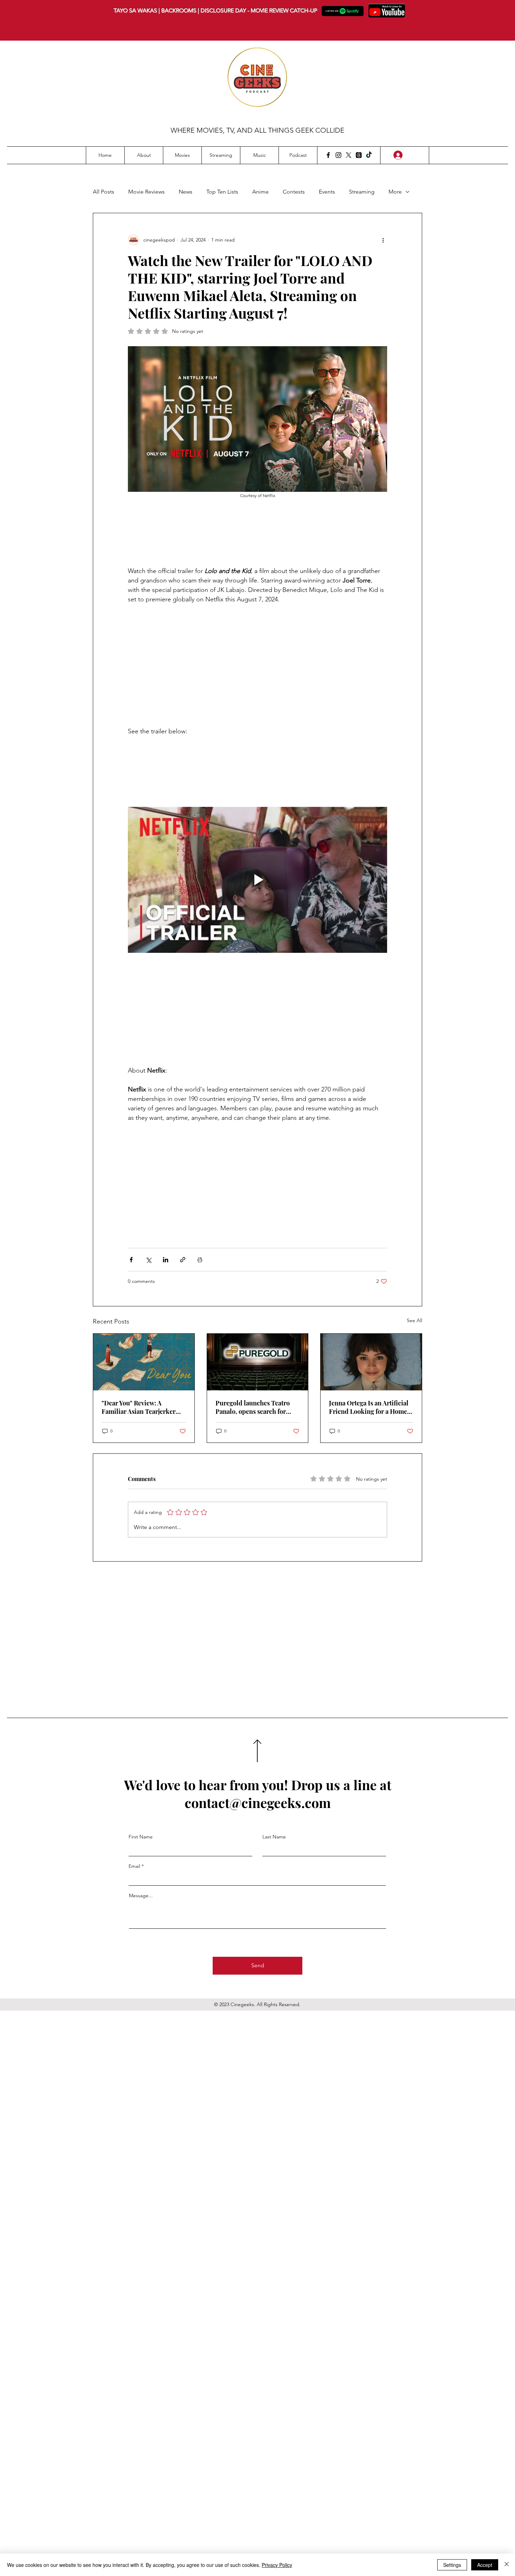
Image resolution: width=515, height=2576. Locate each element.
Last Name (274, 1837)
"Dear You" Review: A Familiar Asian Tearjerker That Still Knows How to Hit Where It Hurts (142, 1407)
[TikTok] (369, 155)
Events (327, 192)
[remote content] (257, 531)
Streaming (362, 192)
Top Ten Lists (222, 192)
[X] (349, 155)
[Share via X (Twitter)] (148, 1260)
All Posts (104, 192)
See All (414, 1320)
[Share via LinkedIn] (166, 1260)
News (186, 192)
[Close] (507, 2565)
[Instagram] (338, 155)
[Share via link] (183, 1260)
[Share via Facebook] (131, 1260)
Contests (294, 192)
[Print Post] (200, 1260)
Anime (260, 192)
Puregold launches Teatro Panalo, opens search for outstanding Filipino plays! (254, 1407)
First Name (141, 1837)
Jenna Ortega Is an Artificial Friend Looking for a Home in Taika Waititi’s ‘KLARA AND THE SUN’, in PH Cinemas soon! (369, 1407)
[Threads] (359, 155)
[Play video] (257, 880)
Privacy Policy (277, 2565)
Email (134, 1866)
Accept (485, 2565)
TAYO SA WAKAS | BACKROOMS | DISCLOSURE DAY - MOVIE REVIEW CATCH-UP (215, 10)
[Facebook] (328, 155)
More (395, 192)
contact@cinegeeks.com (258, 1803)
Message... (141, 1896)
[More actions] (383, 240)
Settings (452, 2565)
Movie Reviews (146, 192)
